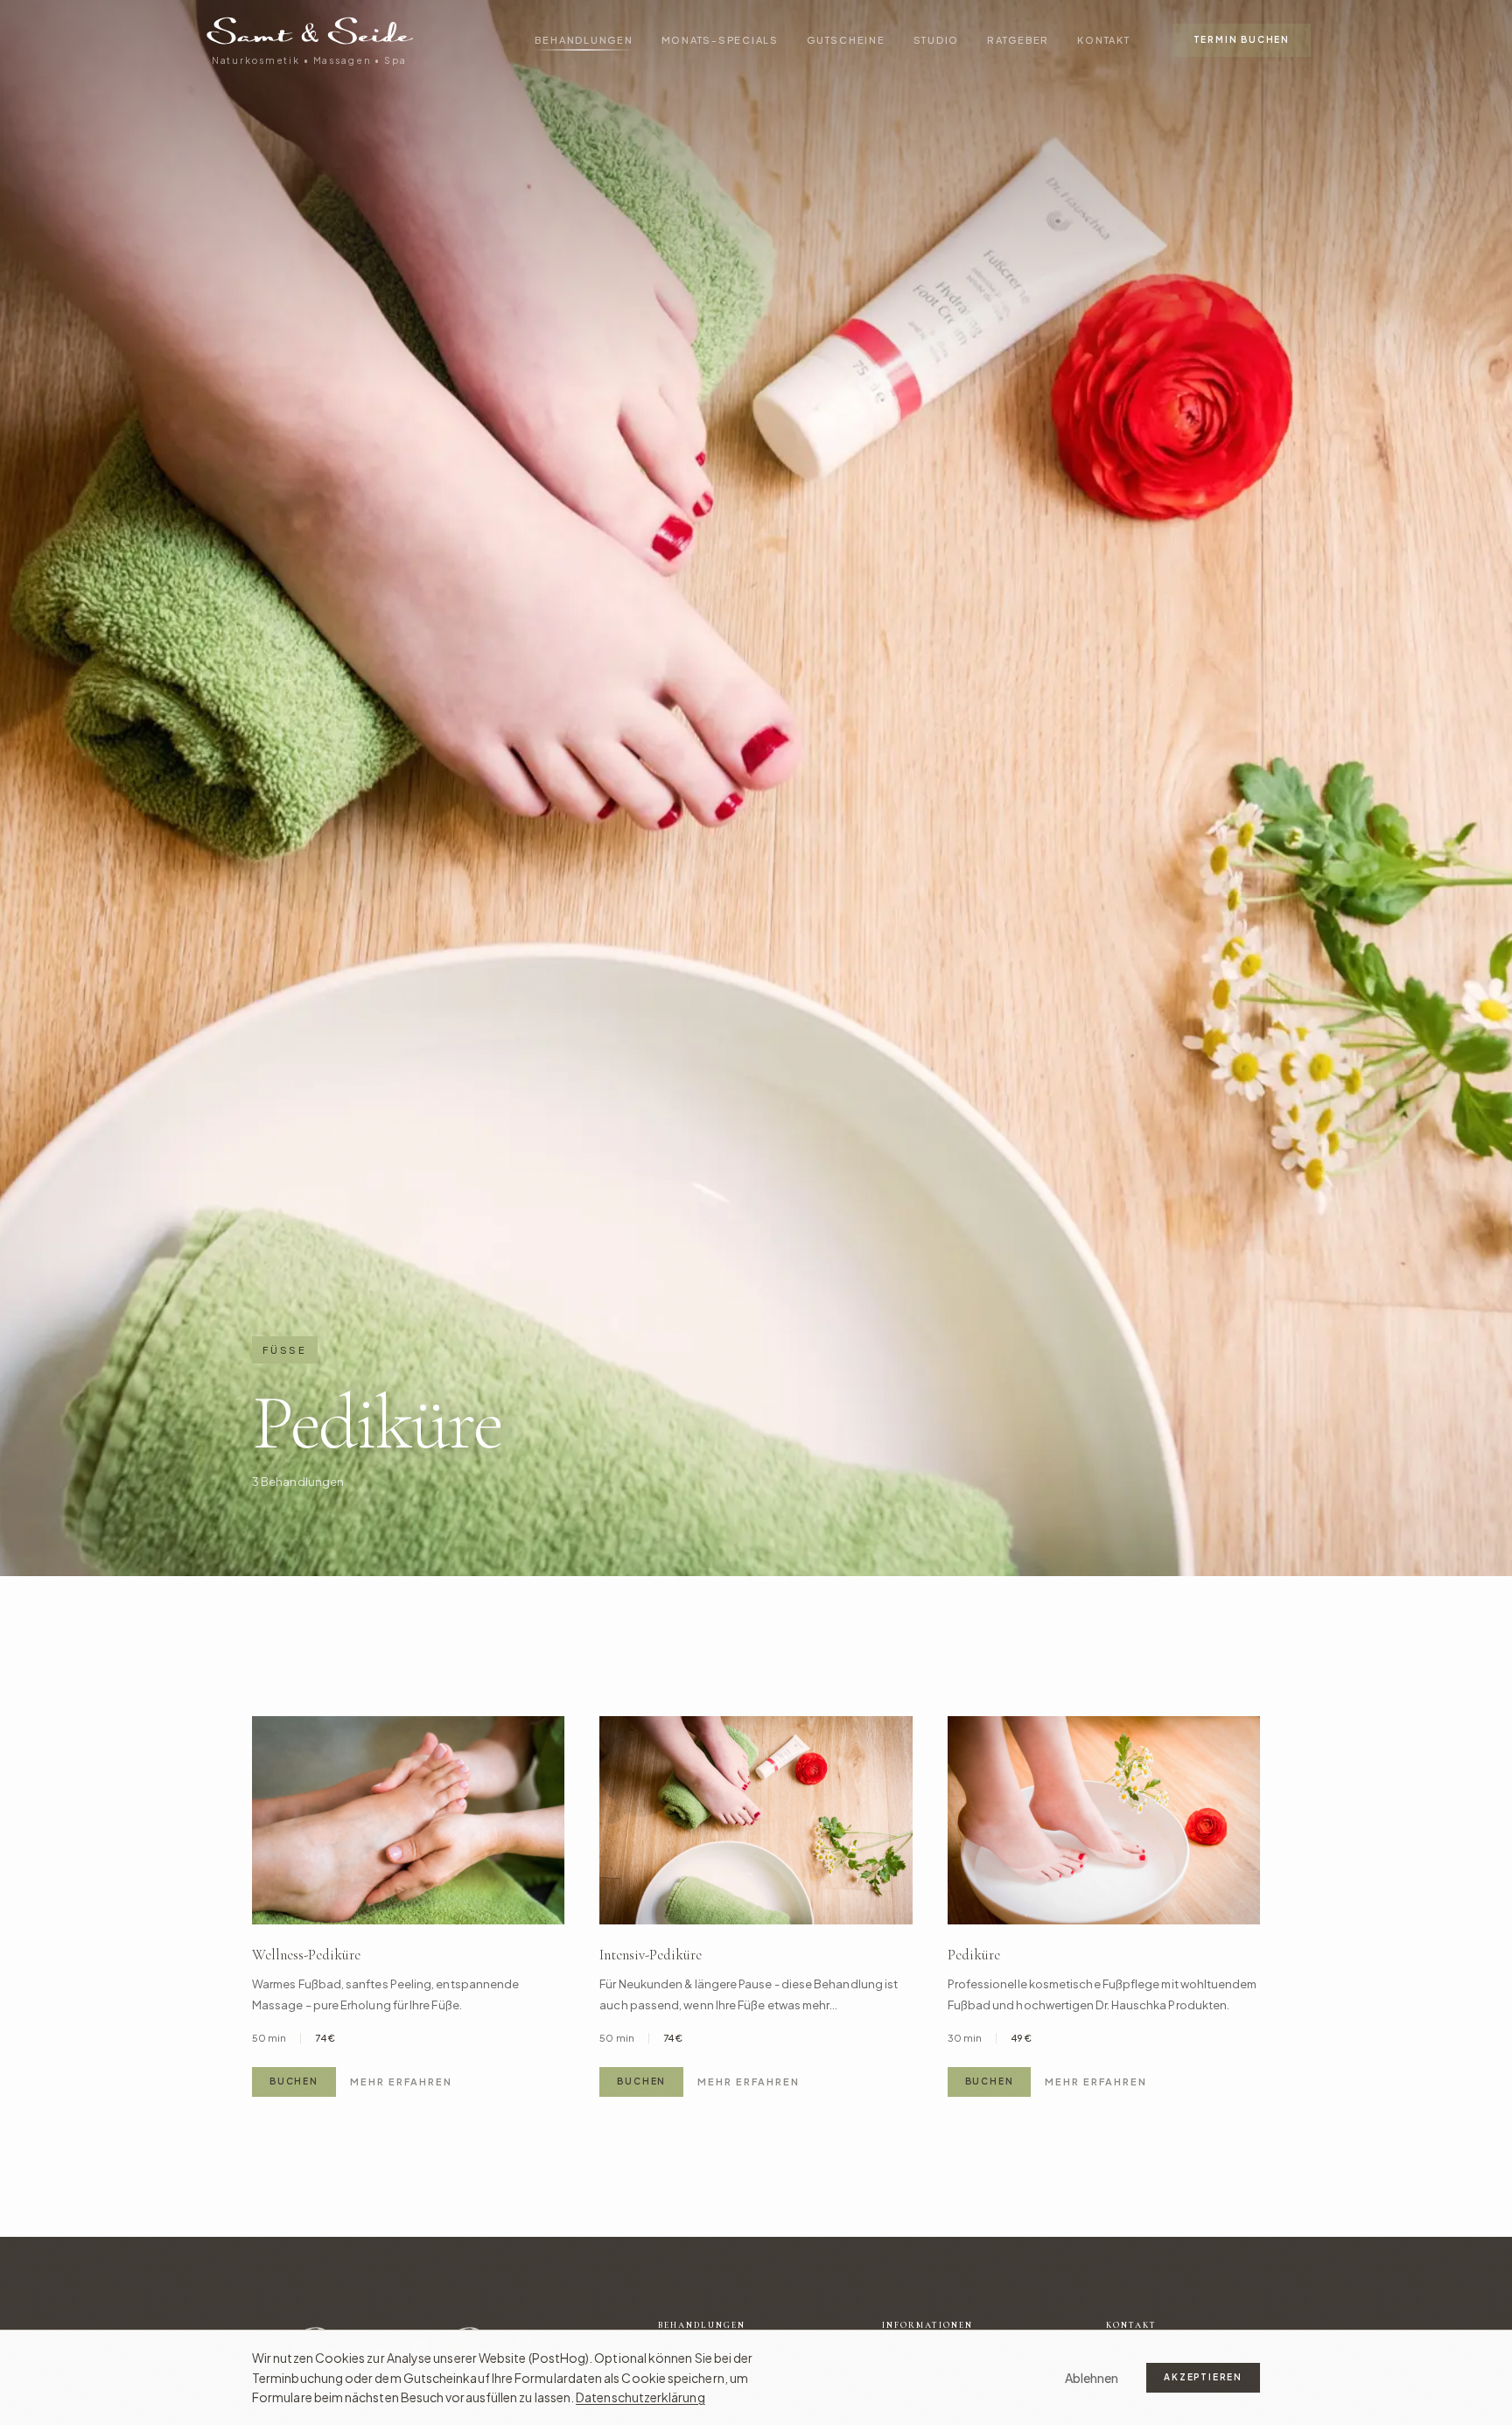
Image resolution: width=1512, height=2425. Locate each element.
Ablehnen (1092, 2378)
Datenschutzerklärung (640, 2397)
